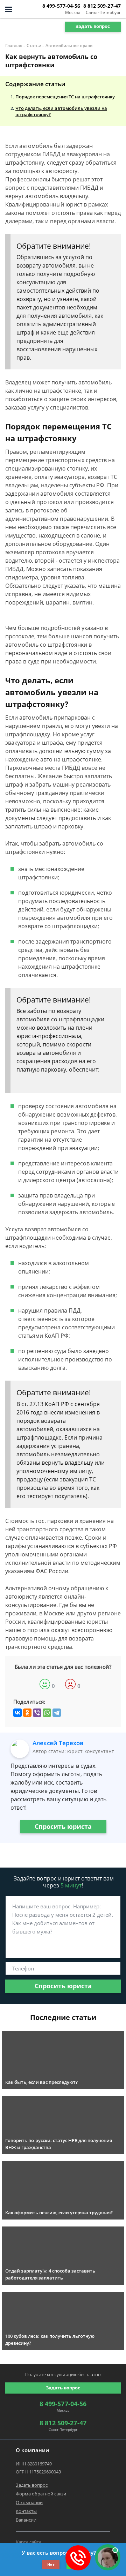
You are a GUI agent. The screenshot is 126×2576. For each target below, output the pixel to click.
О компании (29, 2502)
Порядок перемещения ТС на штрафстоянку (65, 97)
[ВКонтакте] (17, 1713)
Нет (51, 2564)
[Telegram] (57, 1713)
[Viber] (37, 1713)
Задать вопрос (93, 26)
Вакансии (26, 2520)
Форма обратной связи (41, 2494)
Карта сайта (29, 2542)
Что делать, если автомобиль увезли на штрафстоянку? (61, 111)
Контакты (26, 2511)
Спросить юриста (63, 1826)
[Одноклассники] (27, 1713)
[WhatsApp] (47, 1713)
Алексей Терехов (58, 1743)
